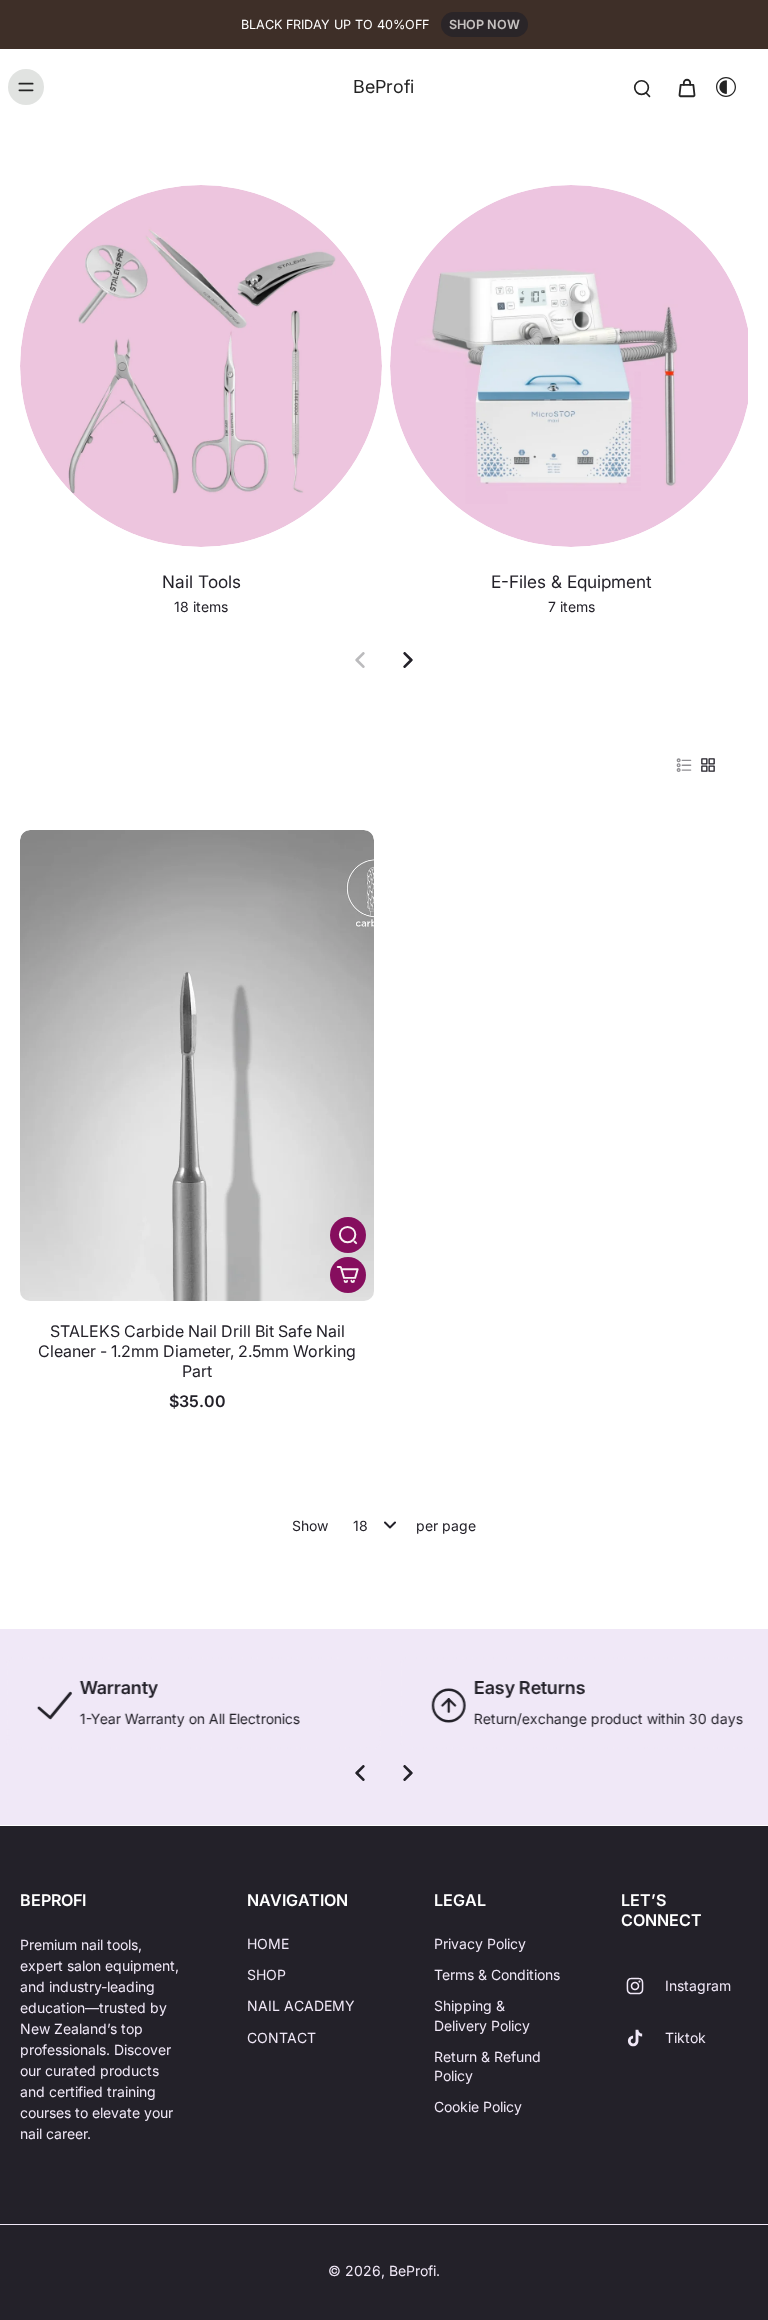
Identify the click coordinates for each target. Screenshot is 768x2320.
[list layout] (684, 765)
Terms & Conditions (497, 1974)
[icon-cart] (686, 87)
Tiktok (685, 2037)
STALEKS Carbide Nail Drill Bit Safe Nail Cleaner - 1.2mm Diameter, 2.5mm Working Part (197, 1351)
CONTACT (281, 2037)
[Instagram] (643, 1986)
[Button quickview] (348, 1235)
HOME (268, 1943)
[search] (642, 87)
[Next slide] (408, 660)
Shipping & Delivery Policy (482, 2015)
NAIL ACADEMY (301, 2005)
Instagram (698, 1985)
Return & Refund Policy (487, 2066)
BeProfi (412, 2270)
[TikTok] (643, 2038)
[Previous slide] (360, 660)
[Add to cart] (348, 1275)
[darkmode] (726, 87)
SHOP (266, 1974)
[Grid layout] (708, 765)
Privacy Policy (480, 1943)
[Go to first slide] (408, 1773)
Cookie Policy (478, 2106)
